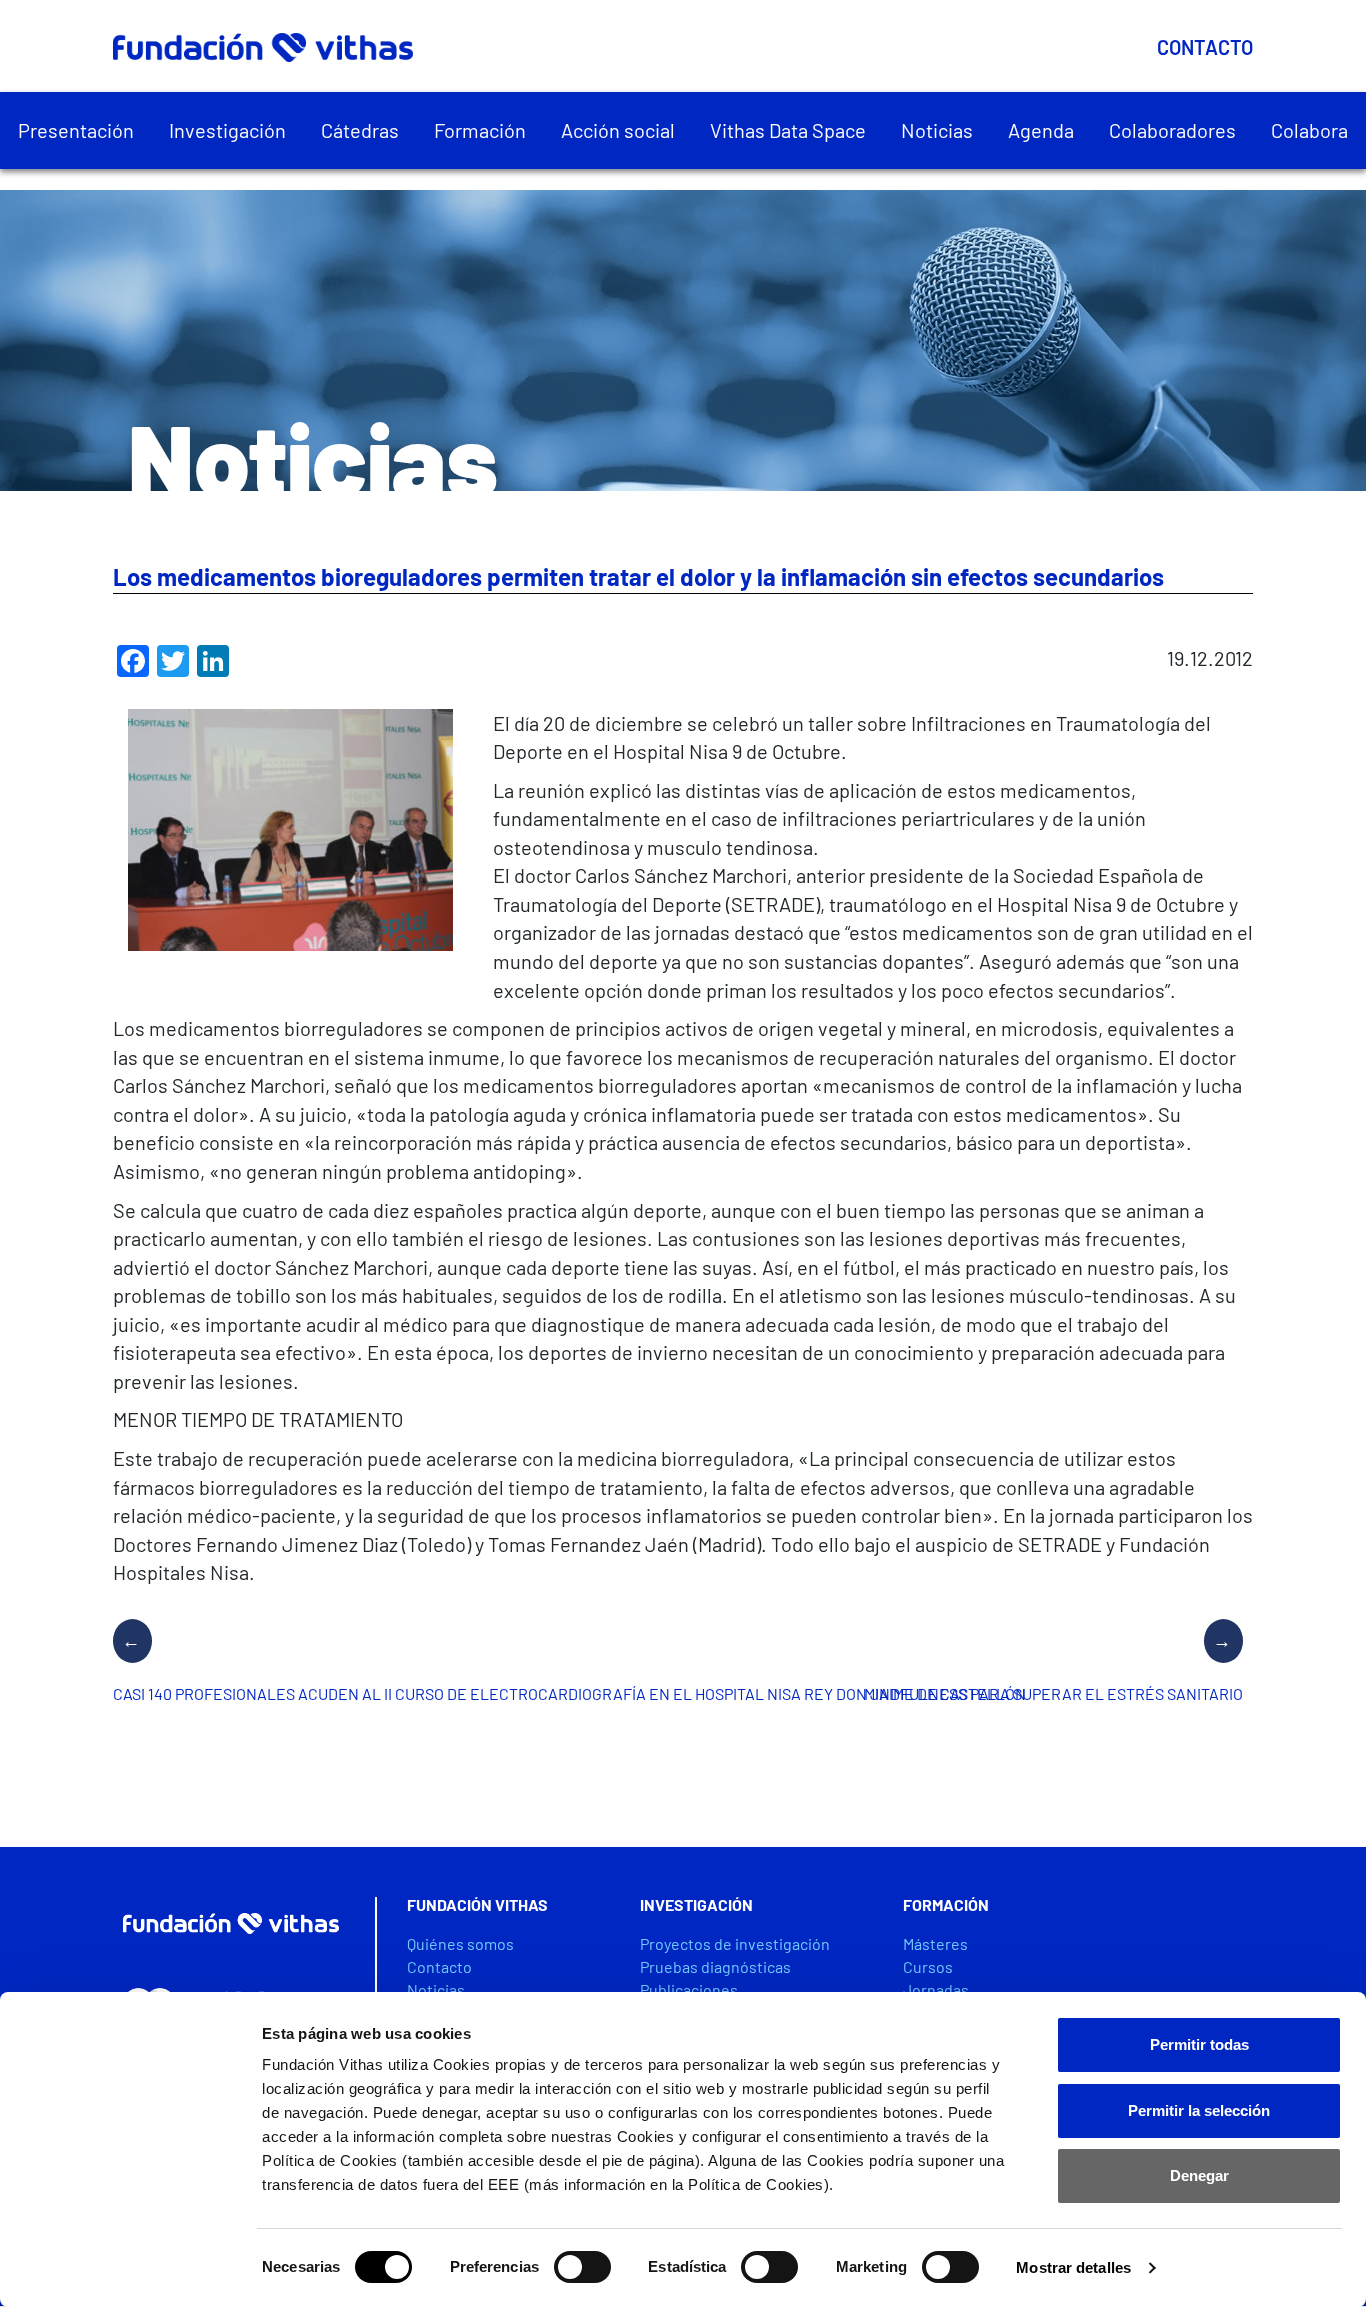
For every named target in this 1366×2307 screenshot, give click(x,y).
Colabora (1309, 130)
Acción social (618, 130)
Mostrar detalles (1073, 2267)
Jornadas (936, 1989)
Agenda (1041, 130)
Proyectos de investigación (735, 1943)
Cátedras (360, 130)
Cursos (928, 1966)
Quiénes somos (460, 1943)
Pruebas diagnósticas (715, 1966)
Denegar (1199, 2175)
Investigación (227, 130)
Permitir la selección (1199, 2110)
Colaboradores (1172, 130)
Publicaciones (689, 1989)
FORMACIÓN (946, 1904)
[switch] (582, 2267)
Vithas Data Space (788, 130)
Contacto (1205, 47)
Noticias (937, 130)
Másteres (935, 1943)
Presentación (76, 130)
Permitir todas (1199, 2044)
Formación (480, 130)
